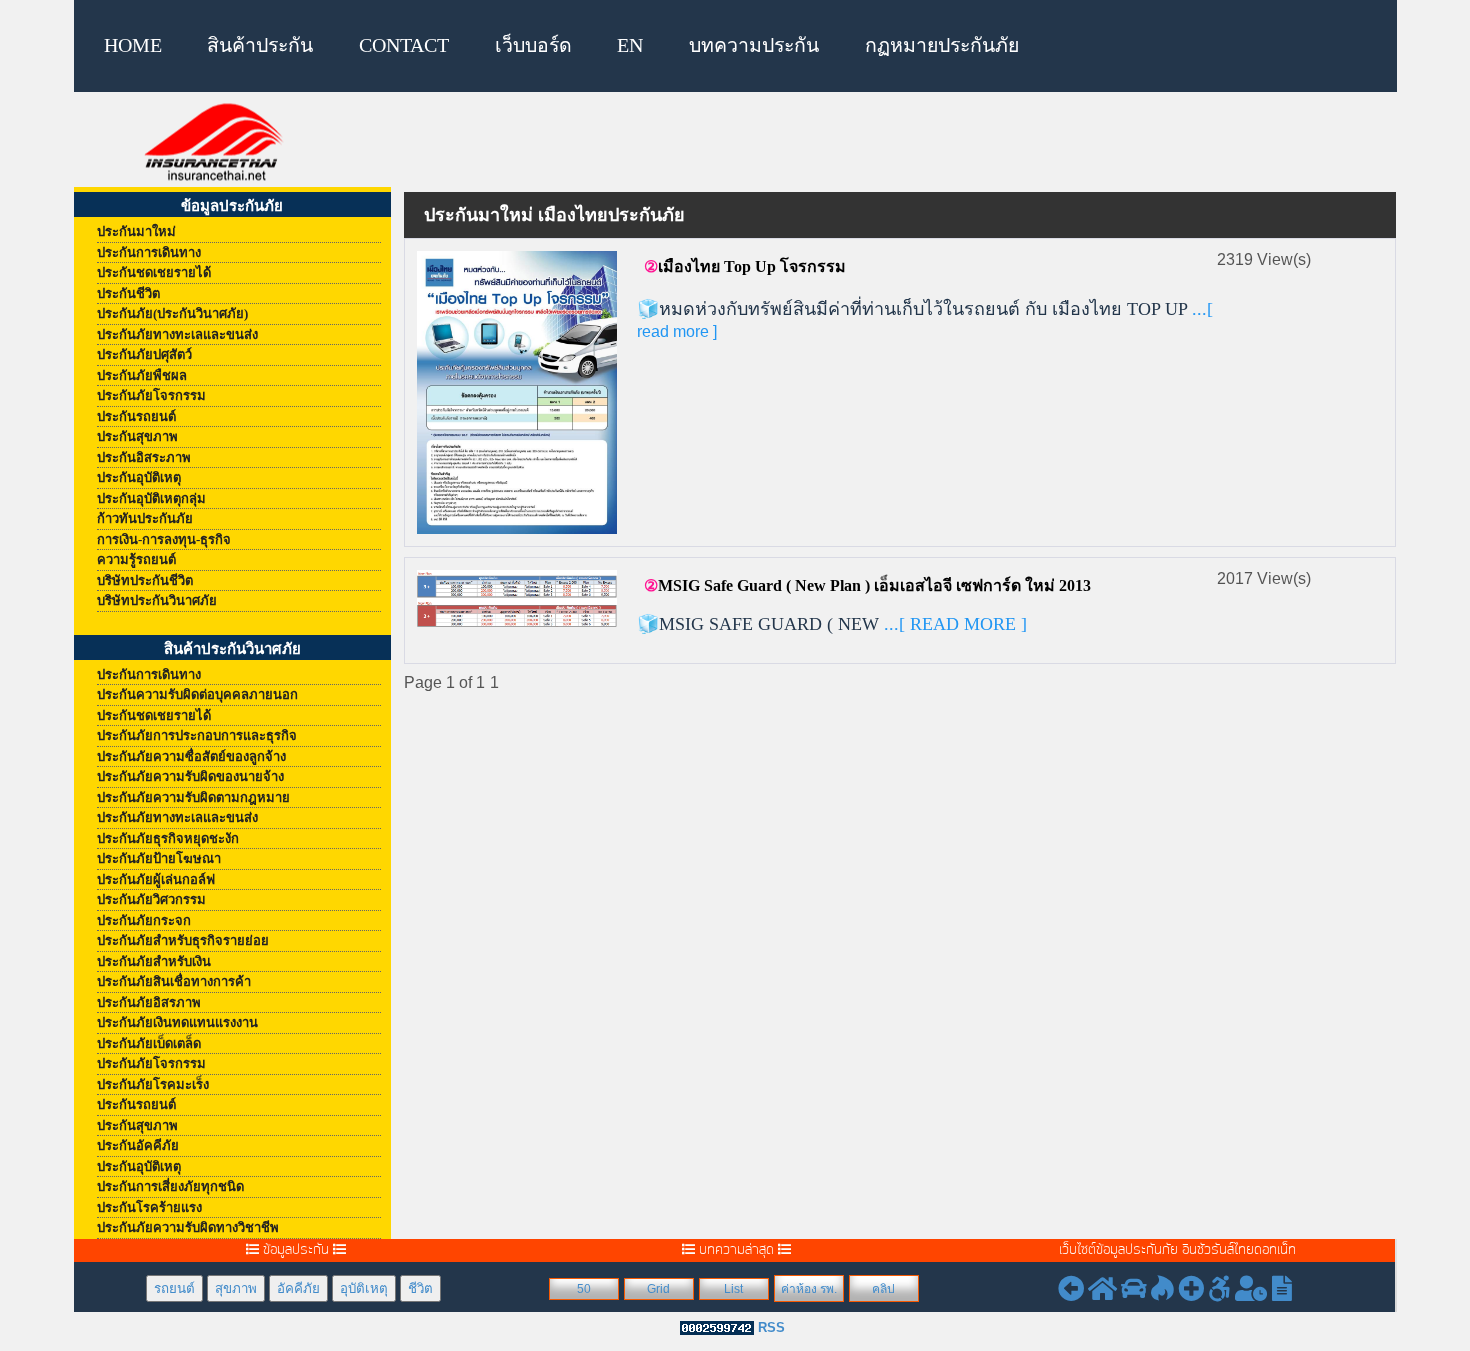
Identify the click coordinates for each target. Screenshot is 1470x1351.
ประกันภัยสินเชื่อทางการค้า (174, 981)
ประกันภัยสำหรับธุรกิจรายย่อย (183, 940)
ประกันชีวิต (128, 293)
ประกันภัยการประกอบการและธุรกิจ (197, 735)
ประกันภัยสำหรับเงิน (154, 961)
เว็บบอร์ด (533, 45)
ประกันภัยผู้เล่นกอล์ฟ (156, 879)
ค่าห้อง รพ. (809, 1289)
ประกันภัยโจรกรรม (151, 395)
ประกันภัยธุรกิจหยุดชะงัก (168, 838)
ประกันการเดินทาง (149, 252)
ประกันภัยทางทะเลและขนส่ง (177, 334)
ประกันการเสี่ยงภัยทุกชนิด (170, 1186)
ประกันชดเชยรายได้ (154, 272)
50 (584, 1289)
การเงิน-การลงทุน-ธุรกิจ (164, 539)
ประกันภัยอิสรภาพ (149, 1002)
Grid (658, 1289)
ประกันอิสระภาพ (144, 457)
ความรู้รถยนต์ (136, 559)
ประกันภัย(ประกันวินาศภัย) (172, 313)
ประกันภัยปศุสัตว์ (144, 354)
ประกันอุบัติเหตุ (139, 477)
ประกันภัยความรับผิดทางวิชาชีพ (188, 1227)
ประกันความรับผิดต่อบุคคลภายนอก (197, 694)
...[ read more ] (953, 624)
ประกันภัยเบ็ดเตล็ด (149, 1043)
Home (133, 45)
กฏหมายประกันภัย (942, 45)
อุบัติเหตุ (364, 1288)
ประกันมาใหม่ (136, 231)
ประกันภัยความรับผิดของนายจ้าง (190, 776)
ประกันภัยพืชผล (142, 375)
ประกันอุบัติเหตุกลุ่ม (151, 498)
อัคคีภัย (298, 1288)
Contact (404, 45)
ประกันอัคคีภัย (138, 1145)
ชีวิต (420, 1288)
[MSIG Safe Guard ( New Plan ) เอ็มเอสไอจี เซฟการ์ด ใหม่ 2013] (517, 597)
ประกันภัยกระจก (144, 920)
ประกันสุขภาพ (137, 436)
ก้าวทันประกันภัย (145, 518)
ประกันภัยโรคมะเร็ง (153, 1084)
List (733, 1289)
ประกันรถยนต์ (136, 416)
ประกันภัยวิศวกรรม (151, 899)
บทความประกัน (754, 45)
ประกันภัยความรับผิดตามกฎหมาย (193, 797)
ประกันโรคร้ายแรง (149, 1207)
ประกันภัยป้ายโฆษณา (159, 858)
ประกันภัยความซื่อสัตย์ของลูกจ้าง (191, 756)
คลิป (883, 1289)
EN (630, 45)
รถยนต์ (174, 1288)
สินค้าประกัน (260, 45)
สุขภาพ (236, 1288)
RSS (771, 1327)
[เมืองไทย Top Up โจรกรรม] (517, 391)
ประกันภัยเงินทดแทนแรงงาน (177, 1022)
